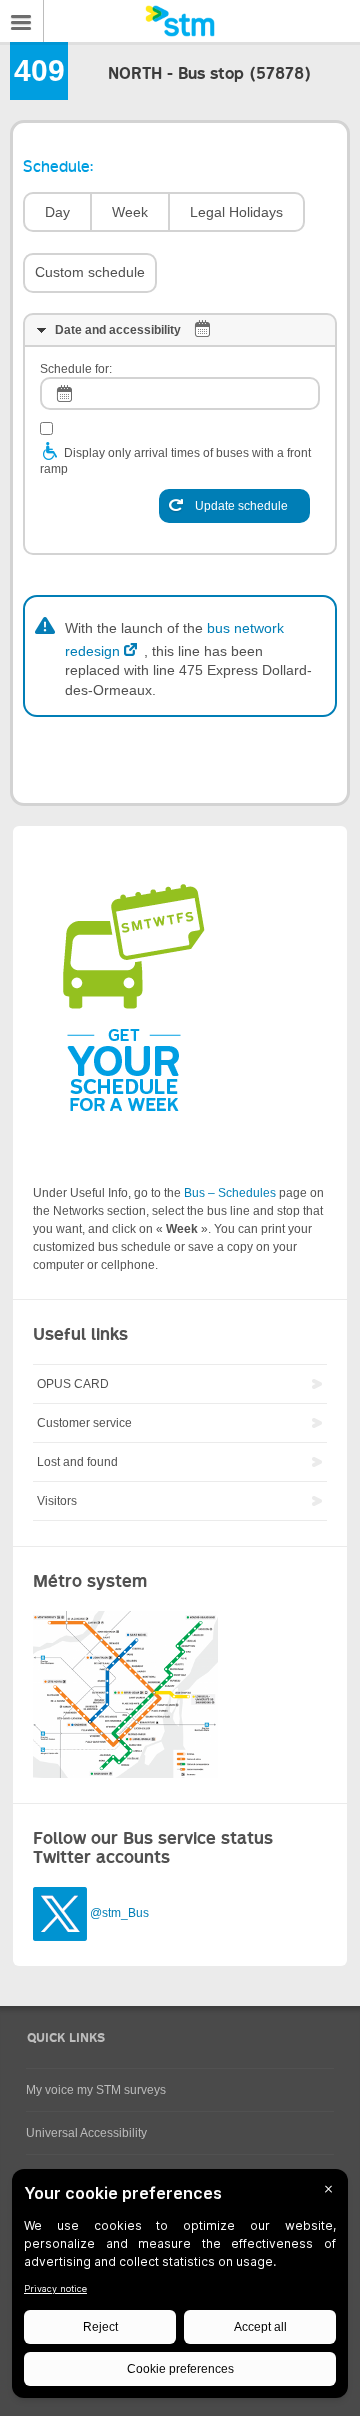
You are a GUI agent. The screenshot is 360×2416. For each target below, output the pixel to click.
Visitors (57, 1501)
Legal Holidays (236, 212)
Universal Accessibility (86, 2133)
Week (130, 212)
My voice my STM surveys (96, 2090)
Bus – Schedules (230, 1193)
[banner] (180, 21)
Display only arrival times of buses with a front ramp (175, 461)
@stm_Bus (119, 1914)
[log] (180, 393)
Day (57, 212)
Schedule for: (76, 369)
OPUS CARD (73, 1384)
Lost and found (77, 1462)
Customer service (84, 1423)
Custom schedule (90, 272)
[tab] (180, 330)
